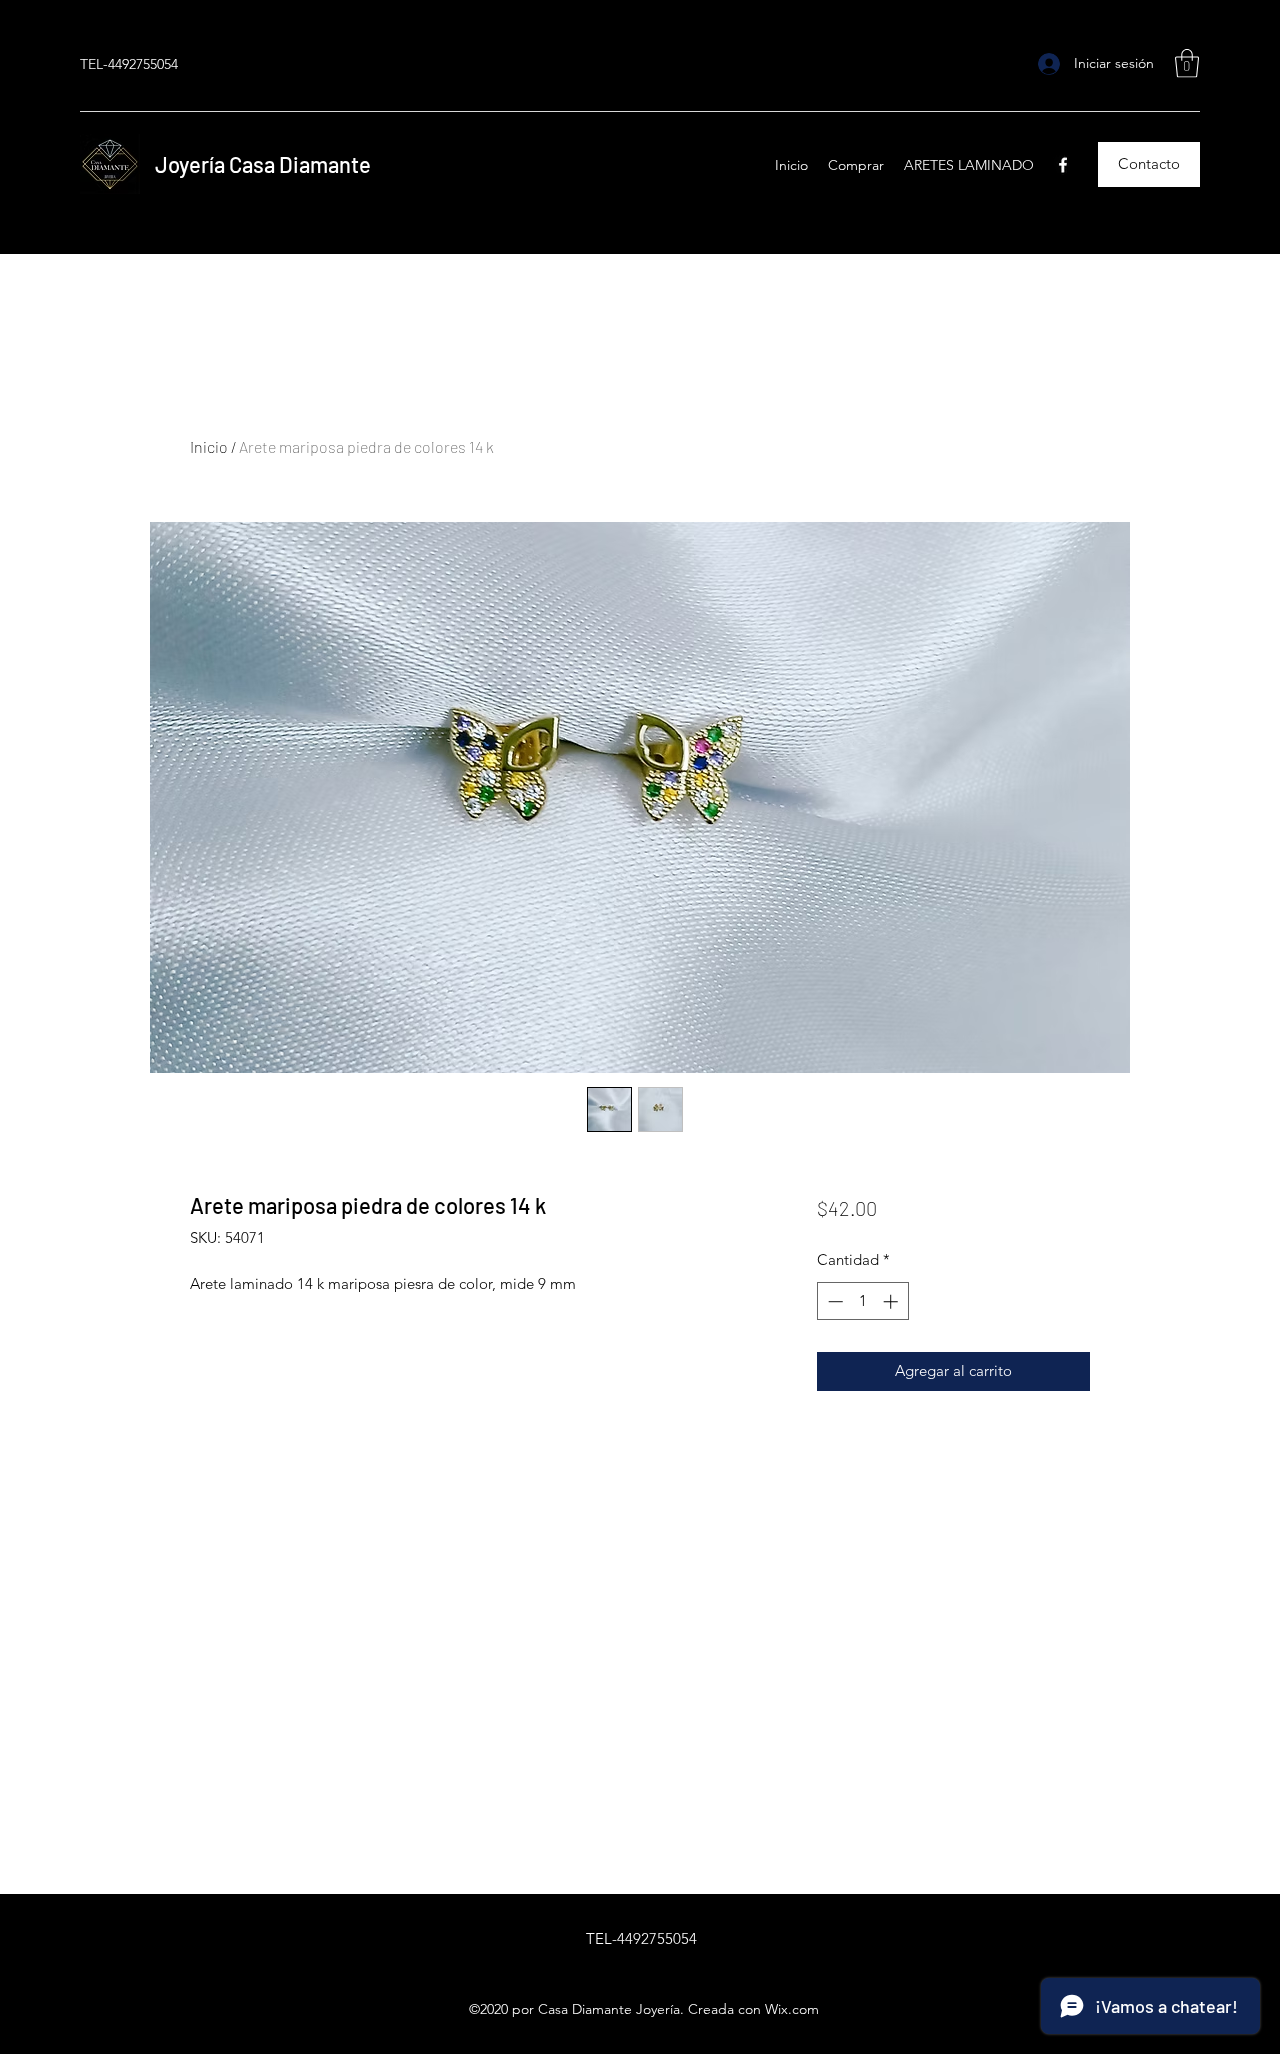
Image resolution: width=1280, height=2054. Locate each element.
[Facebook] (1063, 165)
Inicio (209, 446)
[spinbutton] (862, 1301)
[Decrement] (833, 1301)
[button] (1187, 63)
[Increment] (892, 1301)
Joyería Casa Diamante (265, 164)
